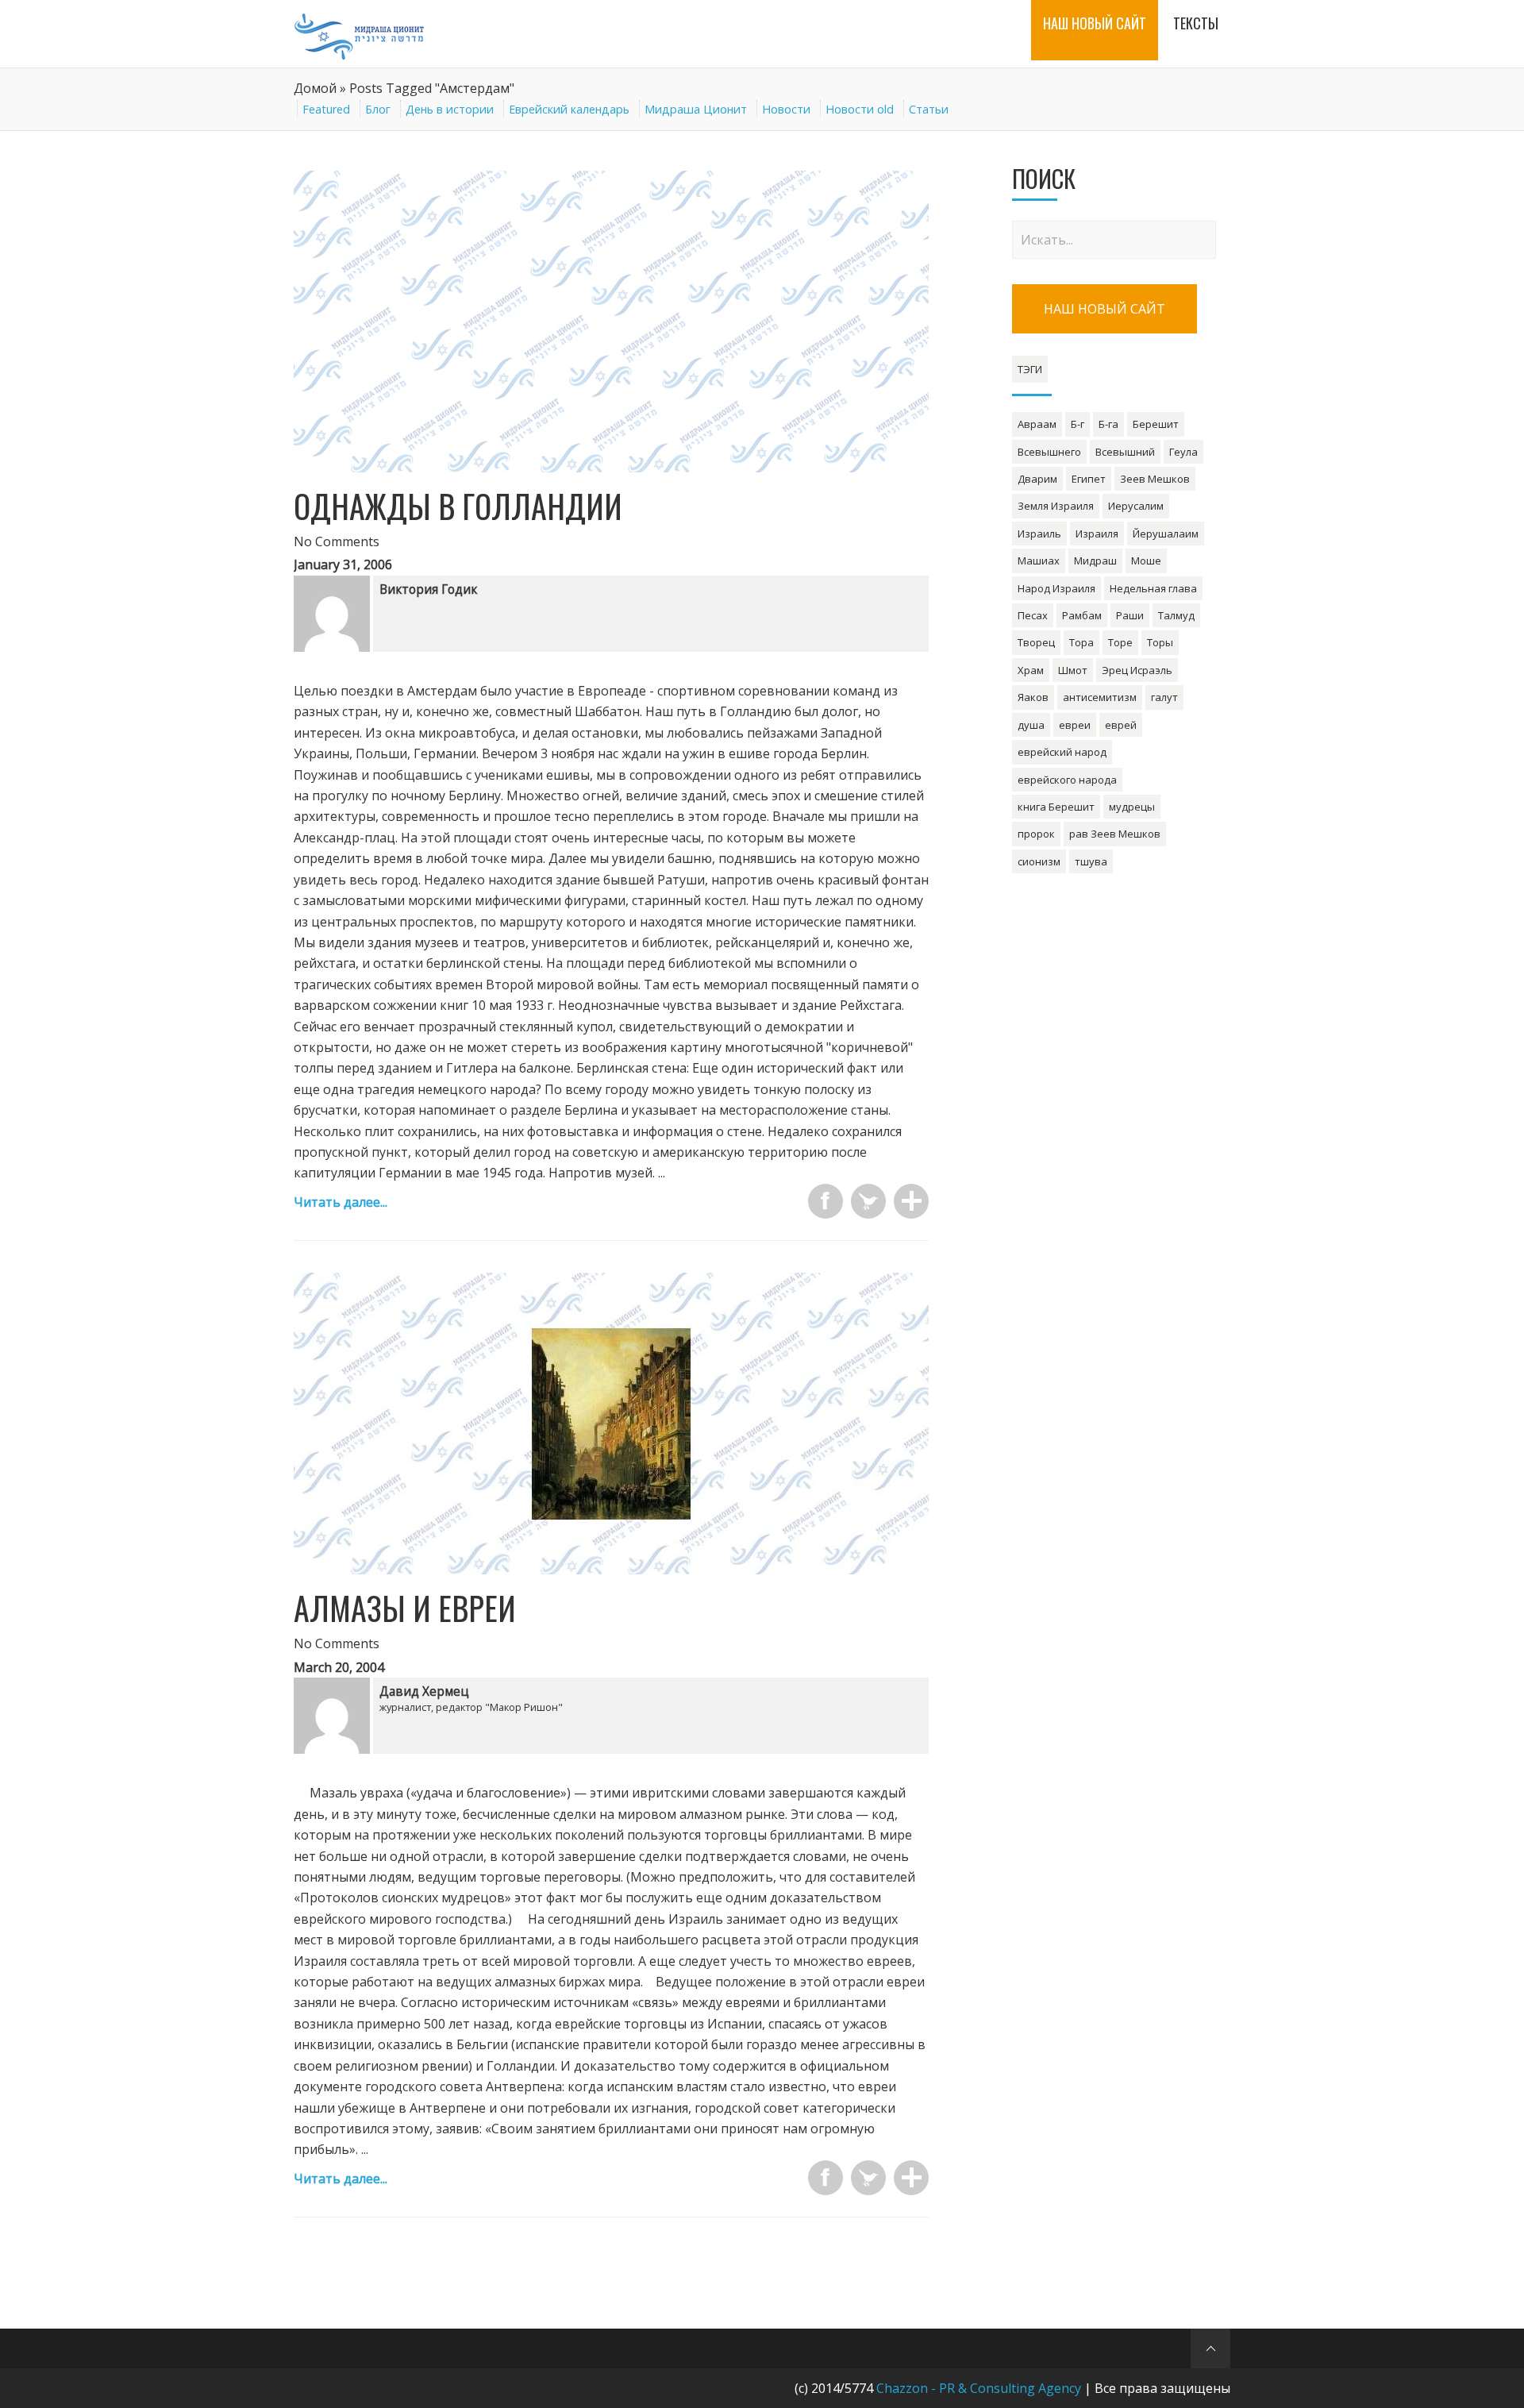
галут (1164, 697)
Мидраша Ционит (696, 109)
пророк (1036, 834)
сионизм (1039, 861)
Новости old (860, 109)
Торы (1160, 642)
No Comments (337, 541)
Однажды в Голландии (458, 506)
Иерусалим (1136, 506)
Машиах (1039, 561)
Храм (1031, 670)
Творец (1036, 642)
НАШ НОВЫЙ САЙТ (1105, 309)
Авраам (1037, 424)
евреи (1075, 725)
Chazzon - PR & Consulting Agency (979, 2388)
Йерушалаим (1166, 534)
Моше (1146, 561)
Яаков (1033, 697)
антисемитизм (1100, 697)
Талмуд (1176, 615)
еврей (1121, 725)
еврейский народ (1062, 752)
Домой (315, 88)
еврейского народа (1067, 780)
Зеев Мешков (1155, 479)
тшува (1091, 861)
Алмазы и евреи (405, 1608)
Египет (1089, 479)
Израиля (1097, 534)
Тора (1081, 642)
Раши (1130, 615)
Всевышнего (1049, 452)
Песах (1033, 615)
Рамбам (1082, 615)
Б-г (1078, 424)
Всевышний (1125, 452)
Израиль (1039, 534)
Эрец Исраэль (1137, 670)
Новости (786, 109)
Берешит (1156, 424)
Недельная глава (1153, 588)
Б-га (1108, 424)
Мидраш (1095, 561)
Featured (326, 109)
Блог (378, 109)
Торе (1120, 642)
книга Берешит (1056, 807)
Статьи (929, 109)
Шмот (1073, 670)
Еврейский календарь (569, 109)
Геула (1183, 452)
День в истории (450, 109)
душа (1031, 725)
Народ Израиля (1056, 588)
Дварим (1037, 479)
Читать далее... (341, 1202)
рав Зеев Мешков (1115, 834)
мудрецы (1132, 807)
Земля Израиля (1056, 506)
